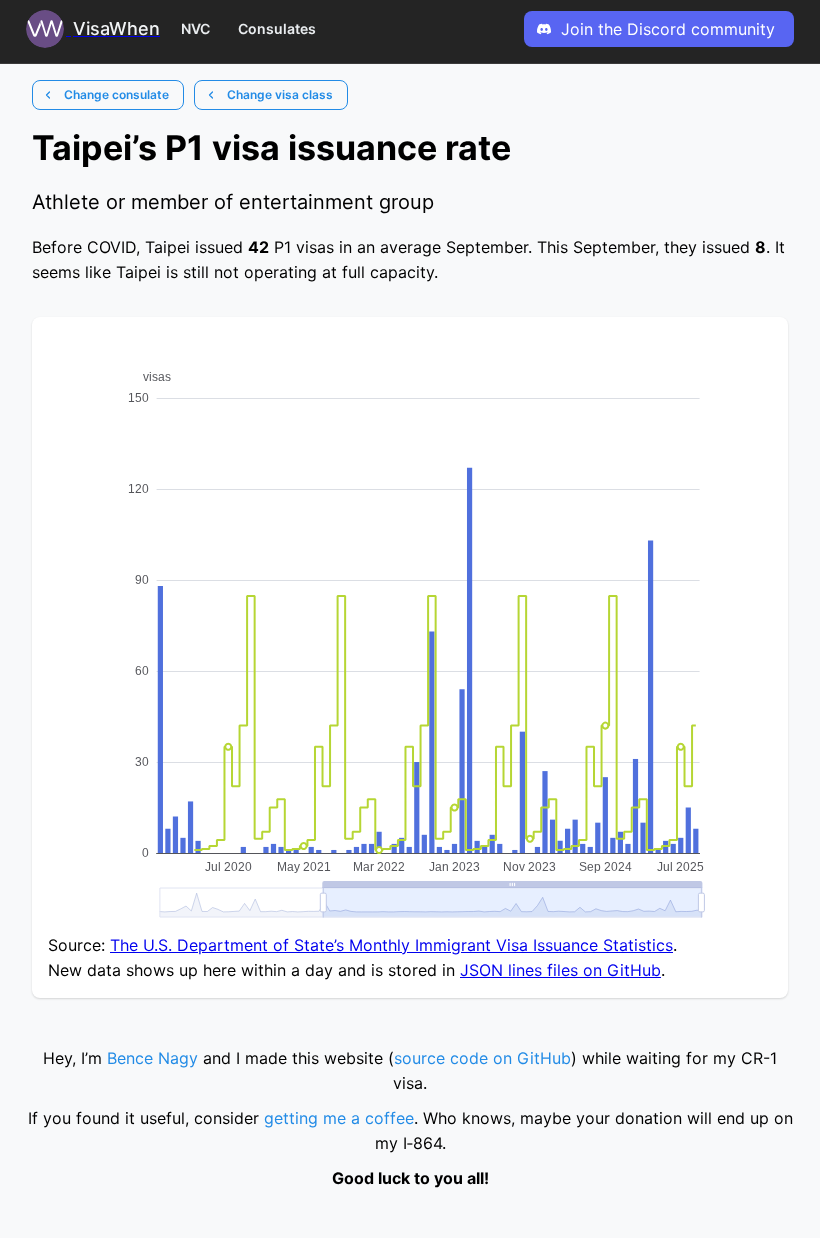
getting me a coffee (339, 1118)
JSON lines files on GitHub (560, 970)
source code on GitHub (482, 1058)
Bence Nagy (152, 1058)
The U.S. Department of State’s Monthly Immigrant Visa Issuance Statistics (391, 945)
